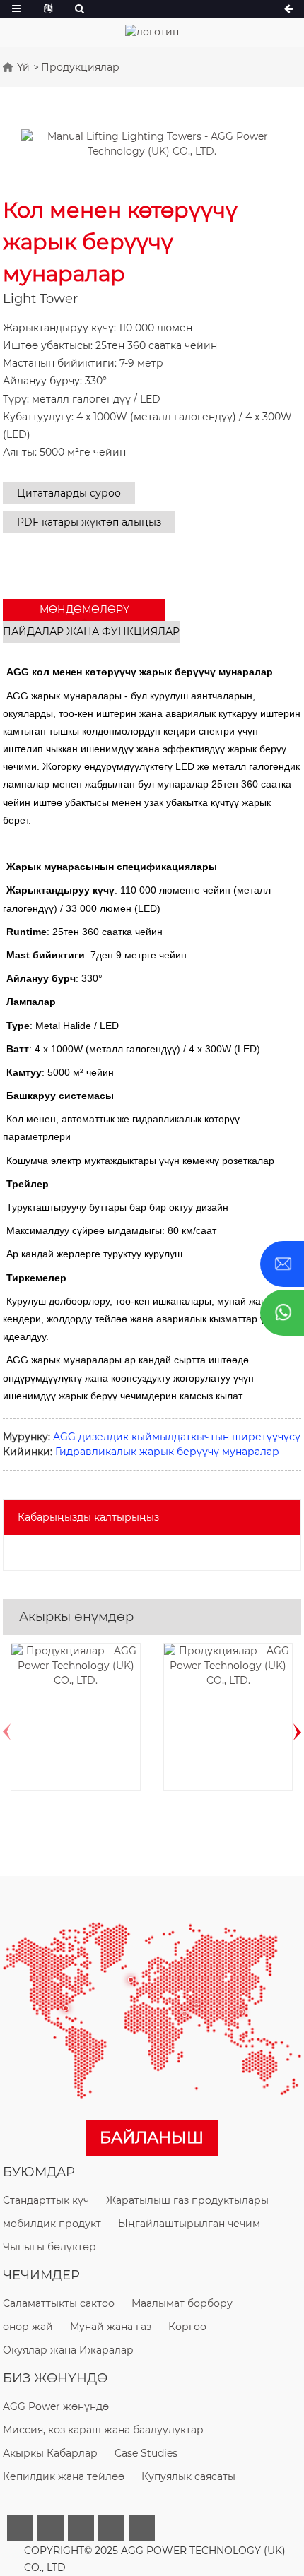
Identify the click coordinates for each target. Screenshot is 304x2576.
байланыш (152, 2138)
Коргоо (187, 2327)
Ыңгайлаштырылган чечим (189, 2224)
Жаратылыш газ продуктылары (187, 2200)
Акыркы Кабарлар (50, 2453)
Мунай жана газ (111, 2327)
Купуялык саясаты (188, 2476)
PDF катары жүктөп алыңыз (89, 522)
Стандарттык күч (46, 2200)
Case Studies (146, 2453)
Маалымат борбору (182, 2303)
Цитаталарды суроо (69, 493)
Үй (23, 67)
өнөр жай (28, 2327)
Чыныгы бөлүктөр (49, 2247)
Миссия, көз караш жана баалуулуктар (103, 2430)
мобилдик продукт (52, 2224)
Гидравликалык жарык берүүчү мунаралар (167, 1452)
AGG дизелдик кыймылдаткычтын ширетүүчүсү (177, 1437)
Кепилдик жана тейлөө (64, 2476)
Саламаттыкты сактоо (59, 2303)
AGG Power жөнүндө (56, 2406)
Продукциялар (80, 67)
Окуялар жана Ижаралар (68, 2350)
